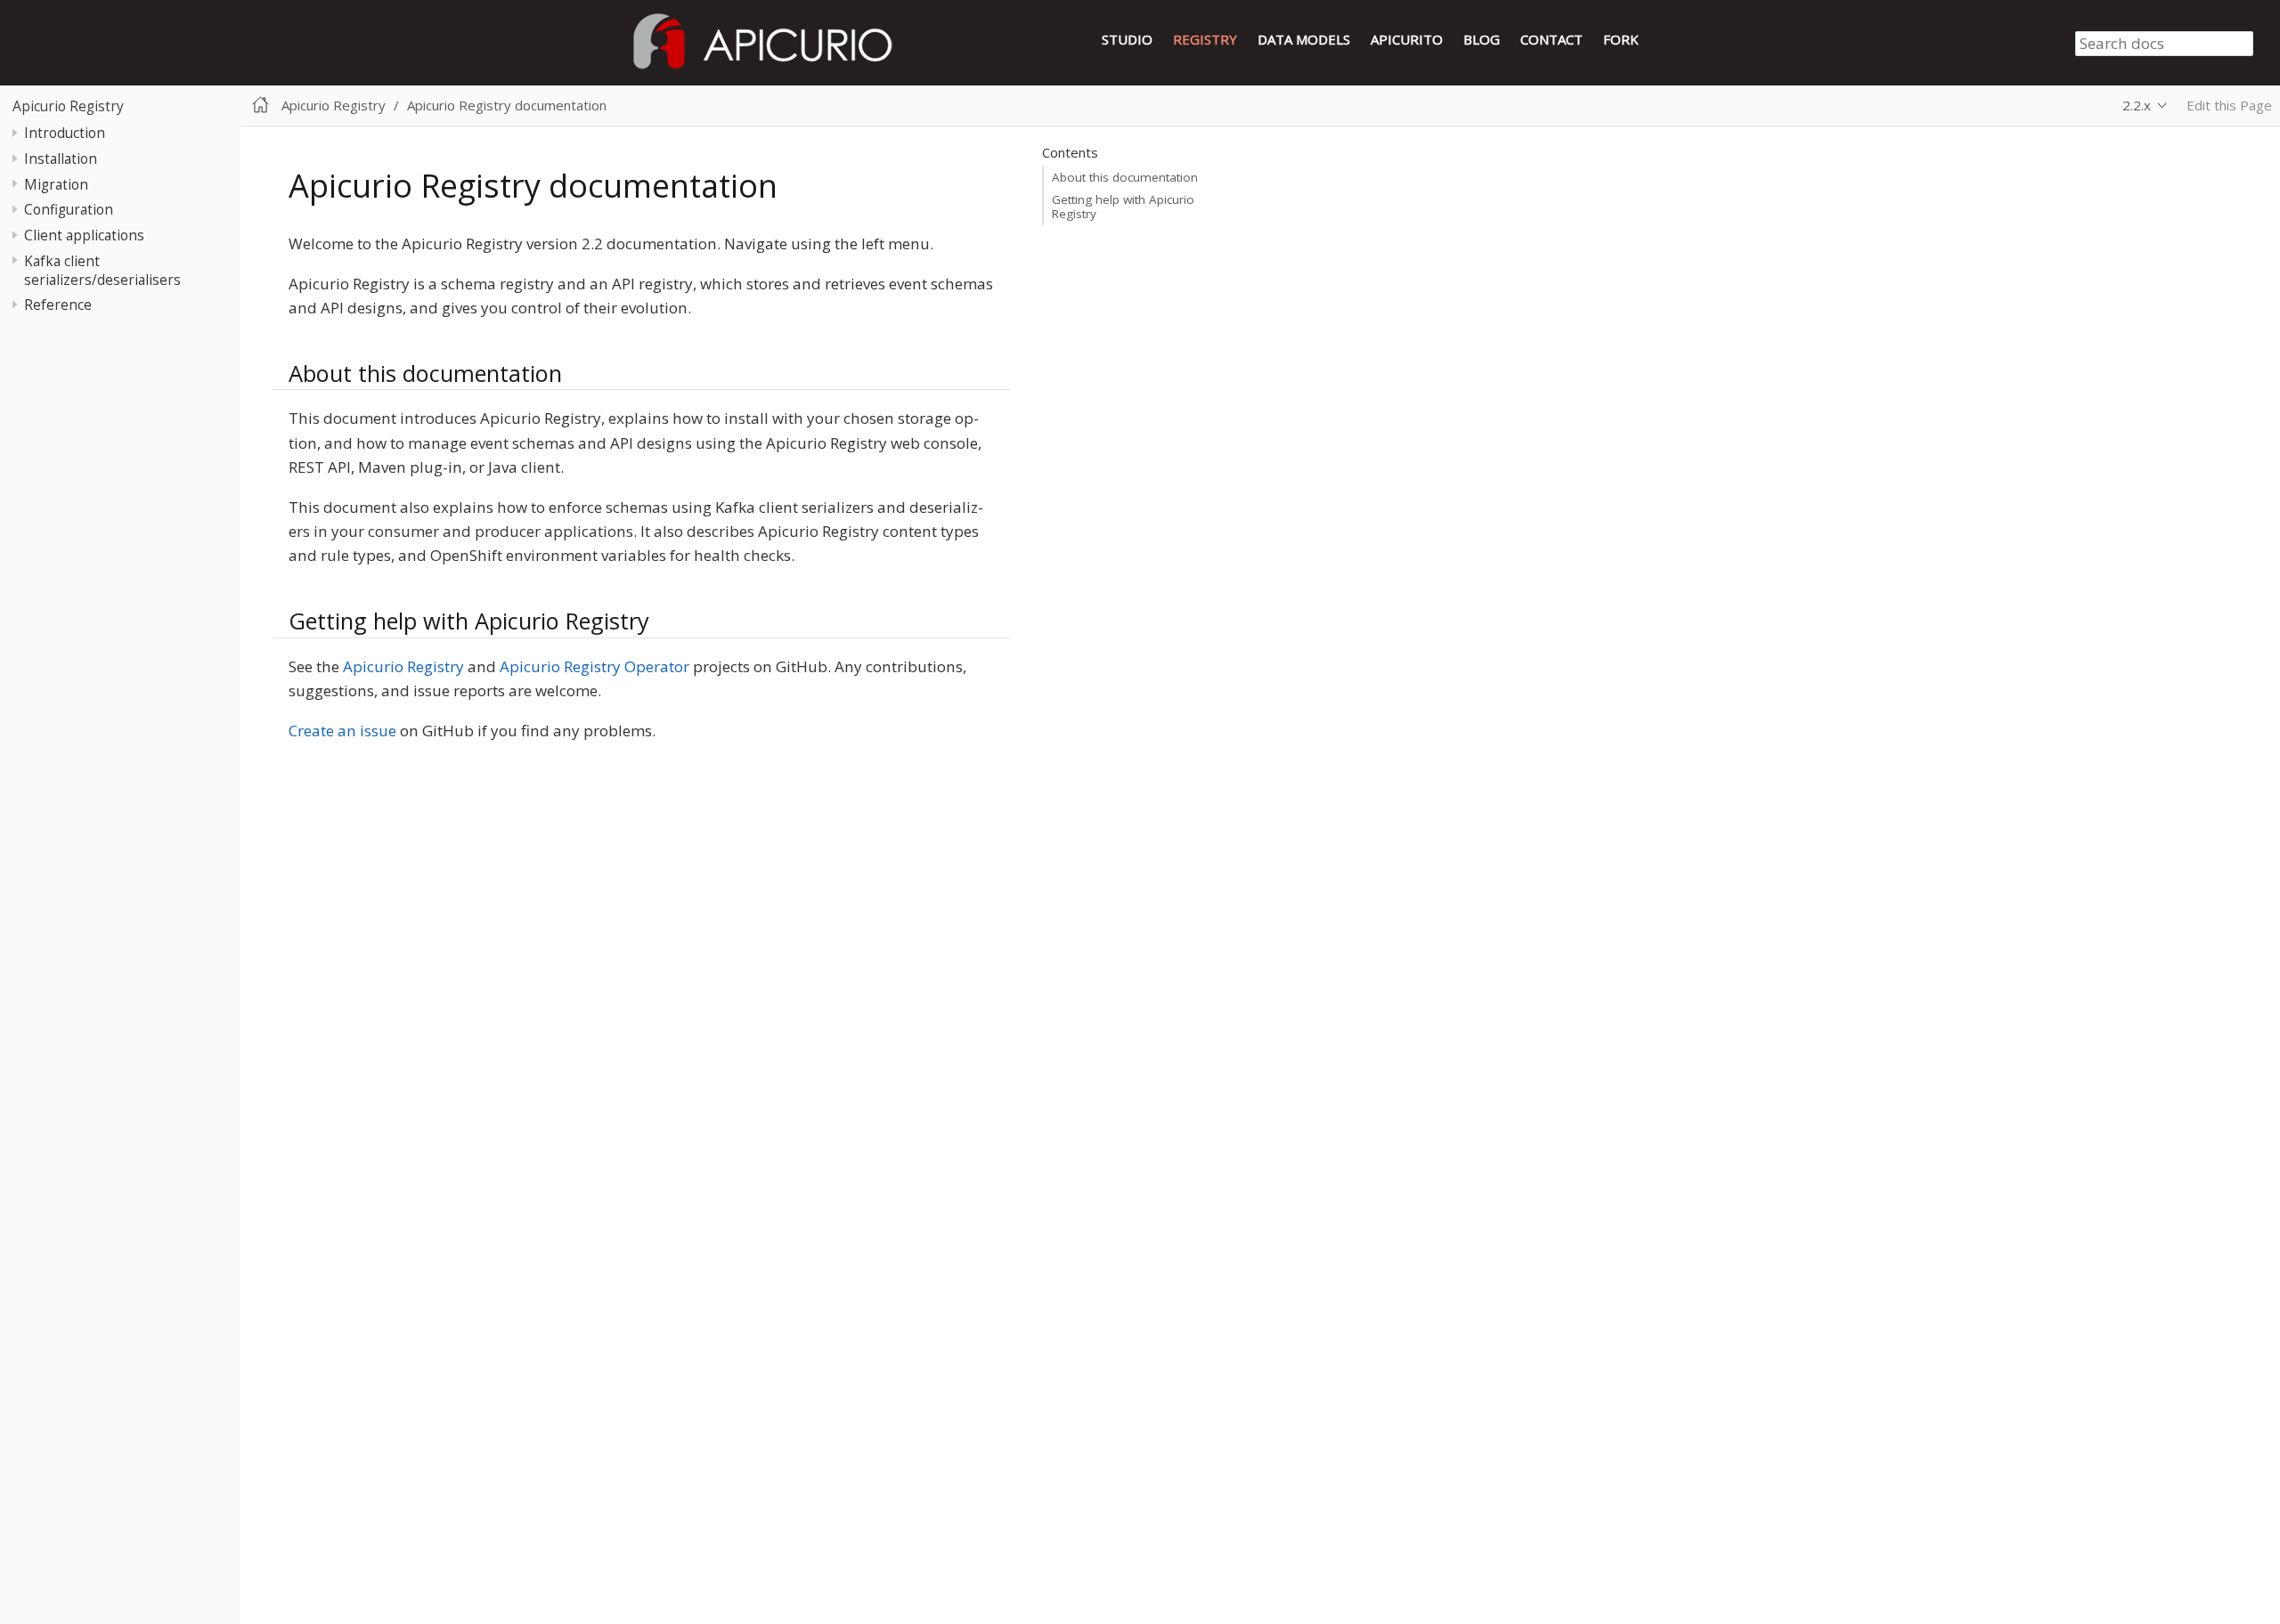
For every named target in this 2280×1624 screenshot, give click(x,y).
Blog (1482, 39)
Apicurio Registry (68, 106)
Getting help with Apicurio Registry (1123, 207)
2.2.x (2137, 105)
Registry (1205, 39)
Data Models (1304, 39)
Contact (1551, 39)
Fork (1621, 39)
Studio (1127, 39)
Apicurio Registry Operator (594, 666)
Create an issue (342, 731)
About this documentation (1125, 177)
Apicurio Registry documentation (507, 105)
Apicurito (1407, 39)
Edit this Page (2229, 105)
